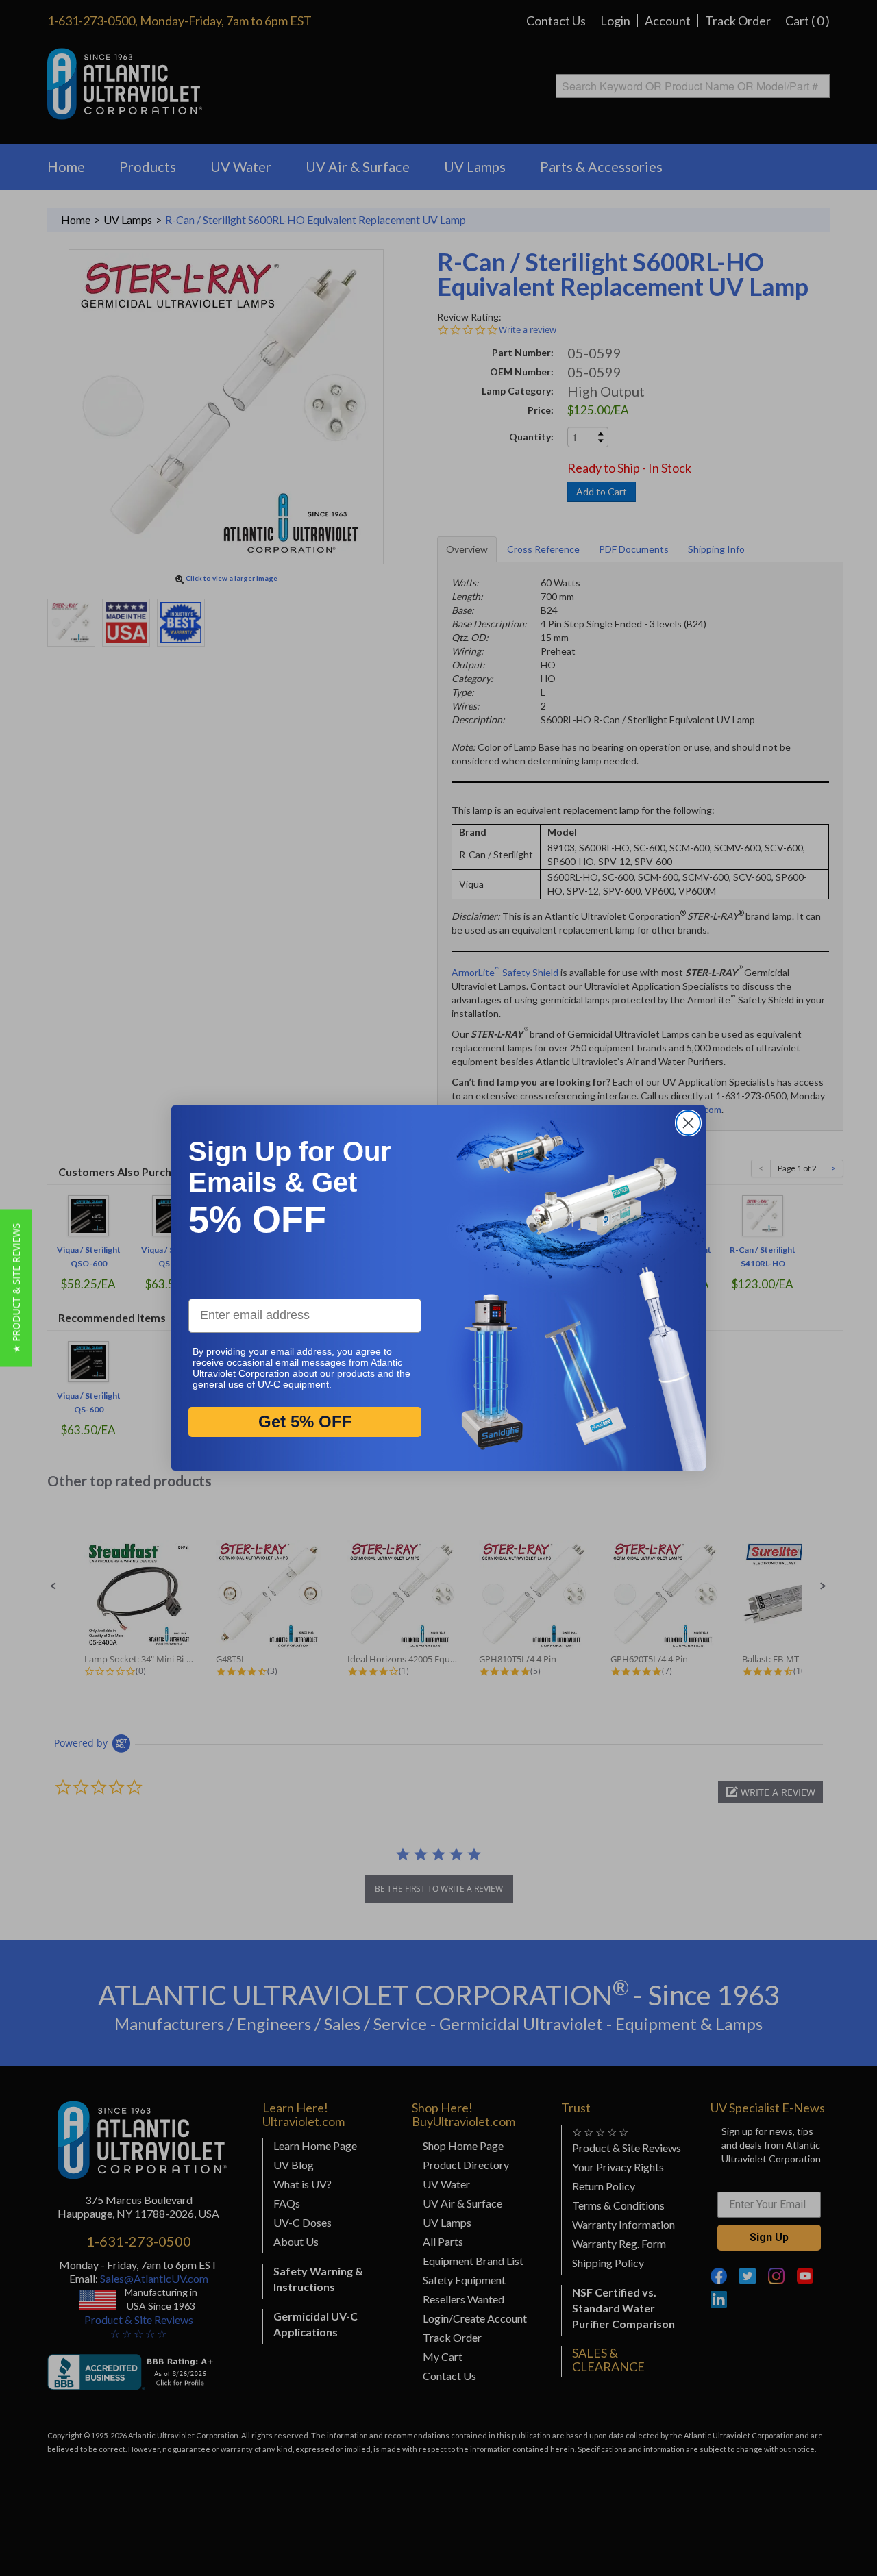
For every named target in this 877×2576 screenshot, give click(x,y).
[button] (16, 1288)
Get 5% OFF (305, 1422)
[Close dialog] (688, 1123)
